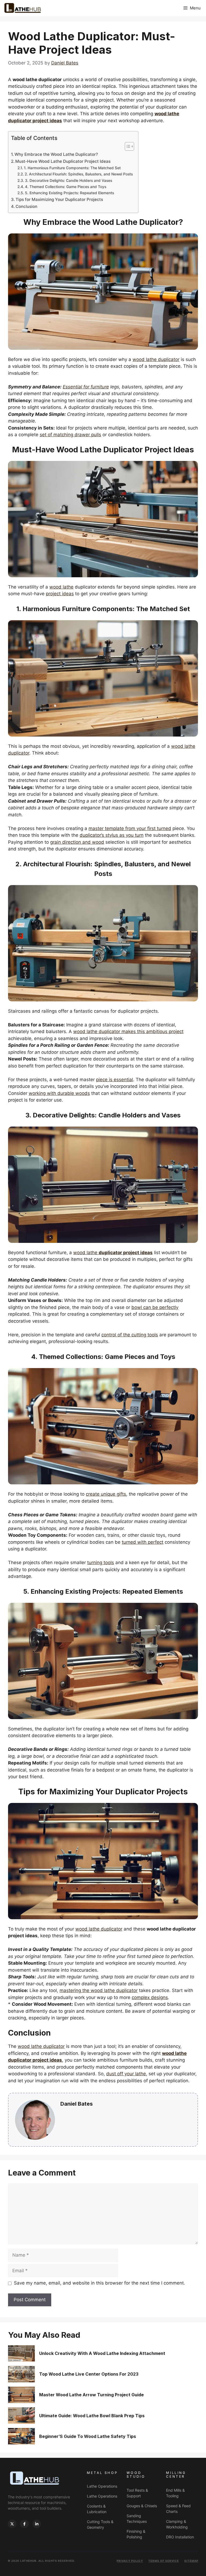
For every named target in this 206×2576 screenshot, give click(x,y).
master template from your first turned (130, 828)
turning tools (101, 1563)
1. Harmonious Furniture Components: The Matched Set (72, 168)
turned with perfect (143, 1542)
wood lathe (61, 587)
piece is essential (115, 1080)
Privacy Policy (130, 2561)
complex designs (150, 1997)
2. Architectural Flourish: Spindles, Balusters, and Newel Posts (79, 174)
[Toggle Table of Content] (127, 146)
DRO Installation (180, 2537)
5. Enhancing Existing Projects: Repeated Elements (69, 193)
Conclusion (26, 206)
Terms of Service (164, 2561)
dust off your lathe (126, 2074)
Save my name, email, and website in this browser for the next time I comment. (100, 2283)
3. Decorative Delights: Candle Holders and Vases (69, 181)
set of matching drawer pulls (70, 435)
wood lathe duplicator (156, 359)
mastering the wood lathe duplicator (99, 1990)
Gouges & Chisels (142, 2506)
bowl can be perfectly (155, 1307)
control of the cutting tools (130, 1335)
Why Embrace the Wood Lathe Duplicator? (56, 154)
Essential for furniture (86, 387)
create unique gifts (106, 1494)
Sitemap (191, 2561)
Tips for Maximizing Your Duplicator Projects (59, 199)
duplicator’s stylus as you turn (112, 835)
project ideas (60, 594)
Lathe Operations (102, 2486)
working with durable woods (59, 1093)
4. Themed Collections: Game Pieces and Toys (66, 187)
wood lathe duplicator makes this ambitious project (128, 1031)
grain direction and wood (77, 842)
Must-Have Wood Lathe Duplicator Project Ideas (63, 161)
